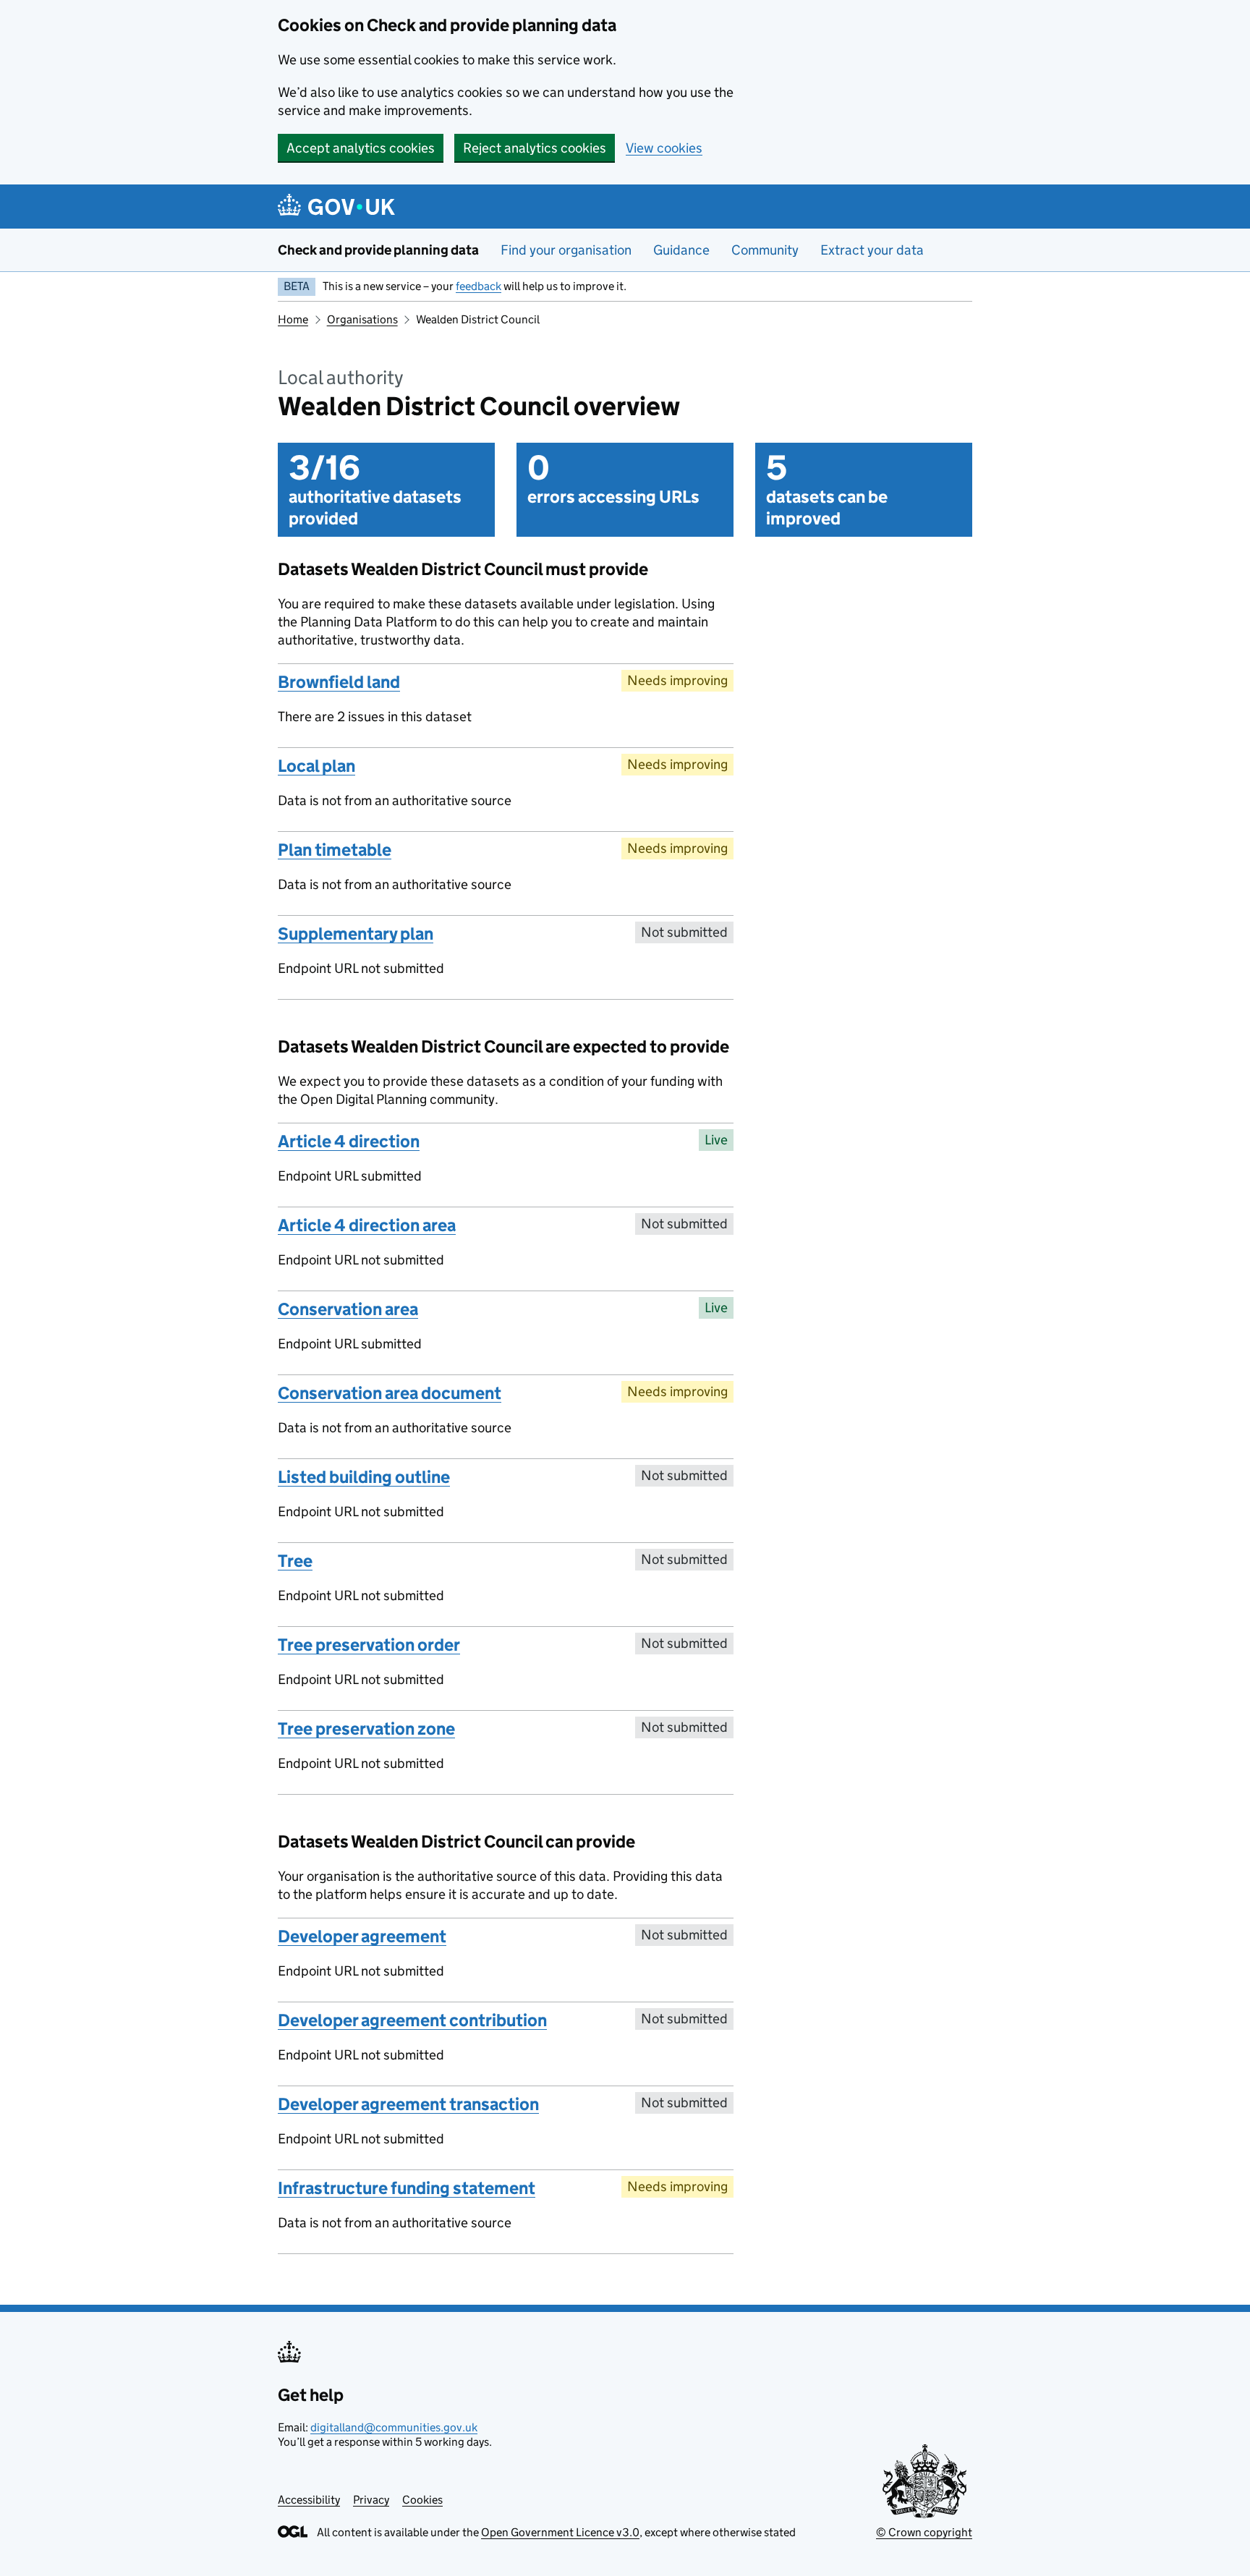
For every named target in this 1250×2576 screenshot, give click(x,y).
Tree (295, 1561)
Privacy (371, 2500)
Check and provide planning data (378, 250)
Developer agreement (362, 1936)
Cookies (422, 2500)
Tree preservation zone (366, 1729)
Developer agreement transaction (408, 2104)
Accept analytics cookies (361, 148)
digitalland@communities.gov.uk (394, 2427)
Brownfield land (339, 682)
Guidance (681, 250)
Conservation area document (390, 1393)
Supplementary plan (356, 934)
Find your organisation (566, 250)
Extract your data (872, 250)
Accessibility (309, 2500)
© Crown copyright (924, 2532)
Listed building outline (364, 1477)
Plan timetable (335, 850)
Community (765, 250)
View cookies (664, 148)
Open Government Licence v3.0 (560, 2532)
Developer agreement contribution (412, 2020)
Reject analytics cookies (535, 148)
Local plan (316, 766)
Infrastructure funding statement (407, 2188)
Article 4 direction (349, 1141)
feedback (479, 286)
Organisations (362, 319)
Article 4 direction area (367, 1225)
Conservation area (348, 1309)
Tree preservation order (369, 1645)
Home (293, 319)
